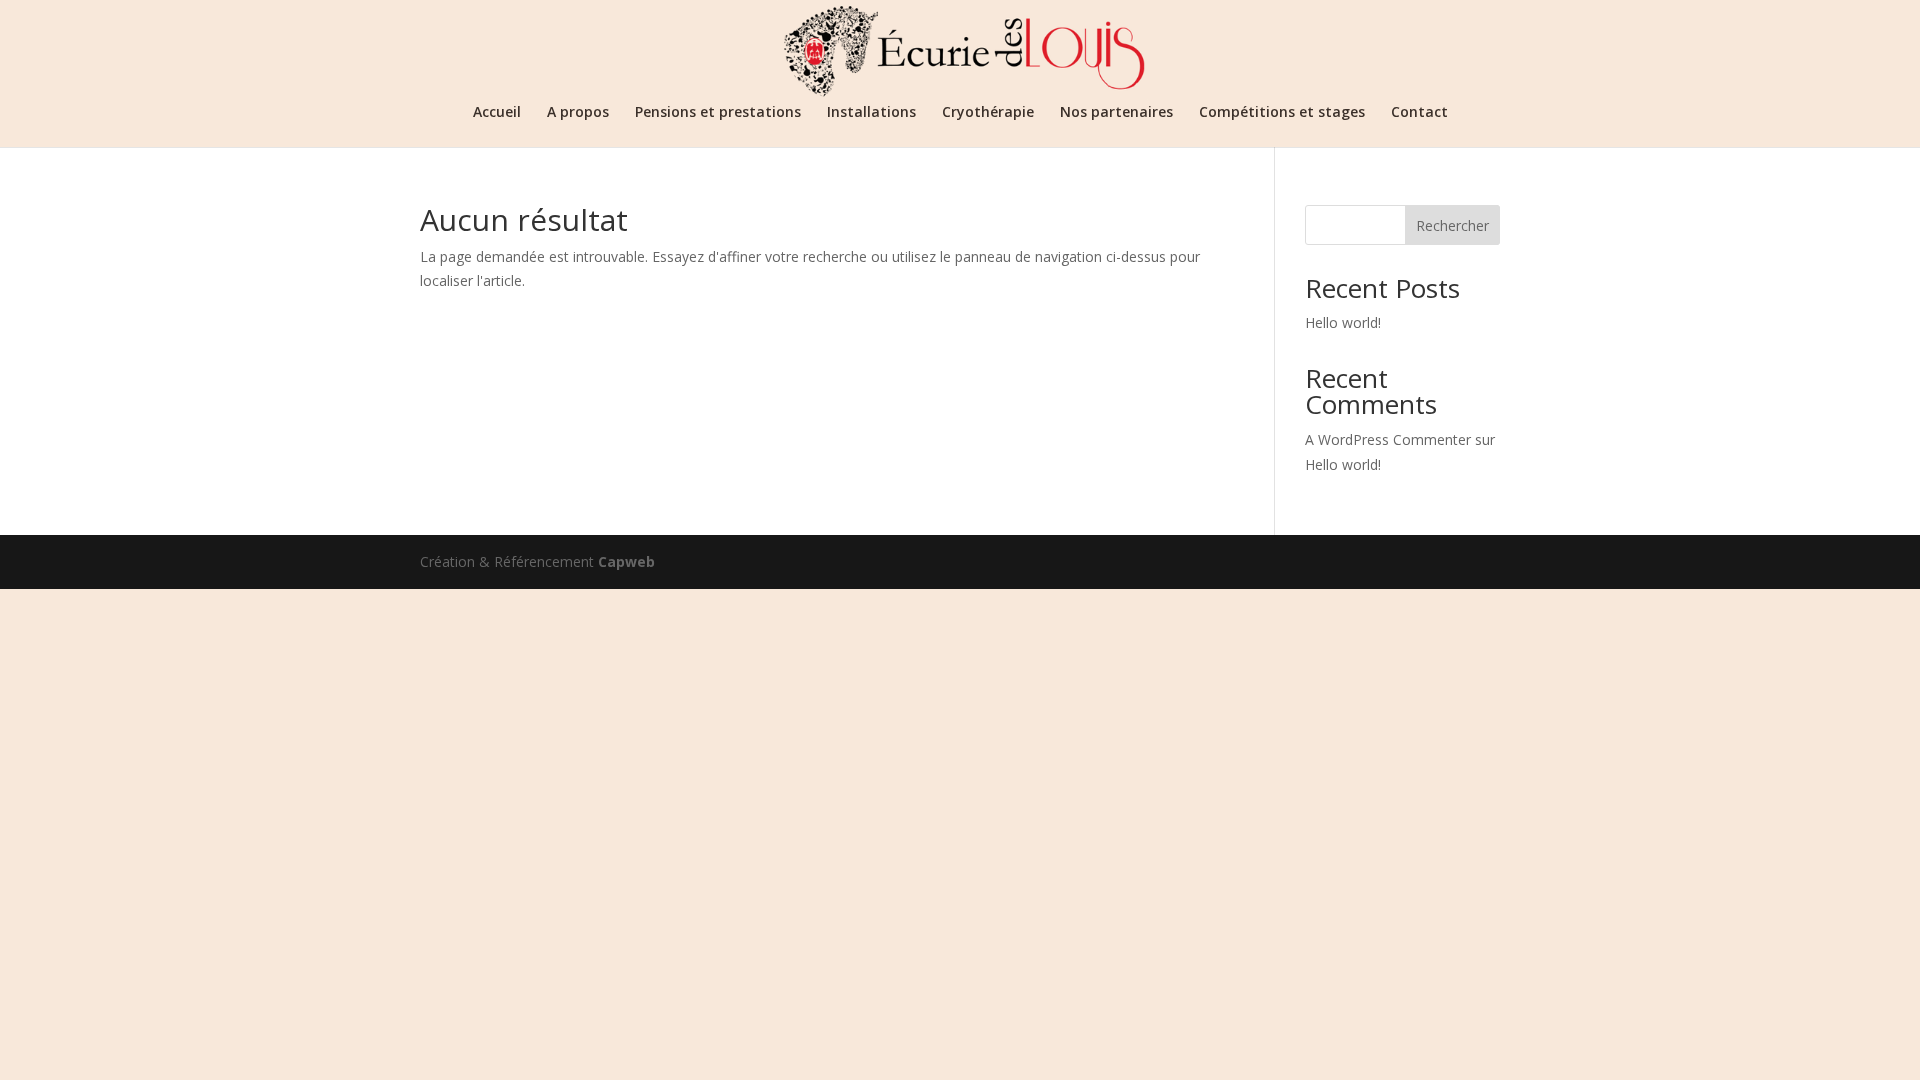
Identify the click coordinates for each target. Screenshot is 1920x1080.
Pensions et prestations (718, 113)
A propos (578, 113)
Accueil (497, 113)
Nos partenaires (1116, 113)
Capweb (626, 561)
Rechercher (1452, 225)
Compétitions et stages (1282, 113)
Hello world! (1343, 322)
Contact (1419, 113)
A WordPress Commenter (1388, 439)
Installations (871, 113)
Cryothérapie (988, 113)
